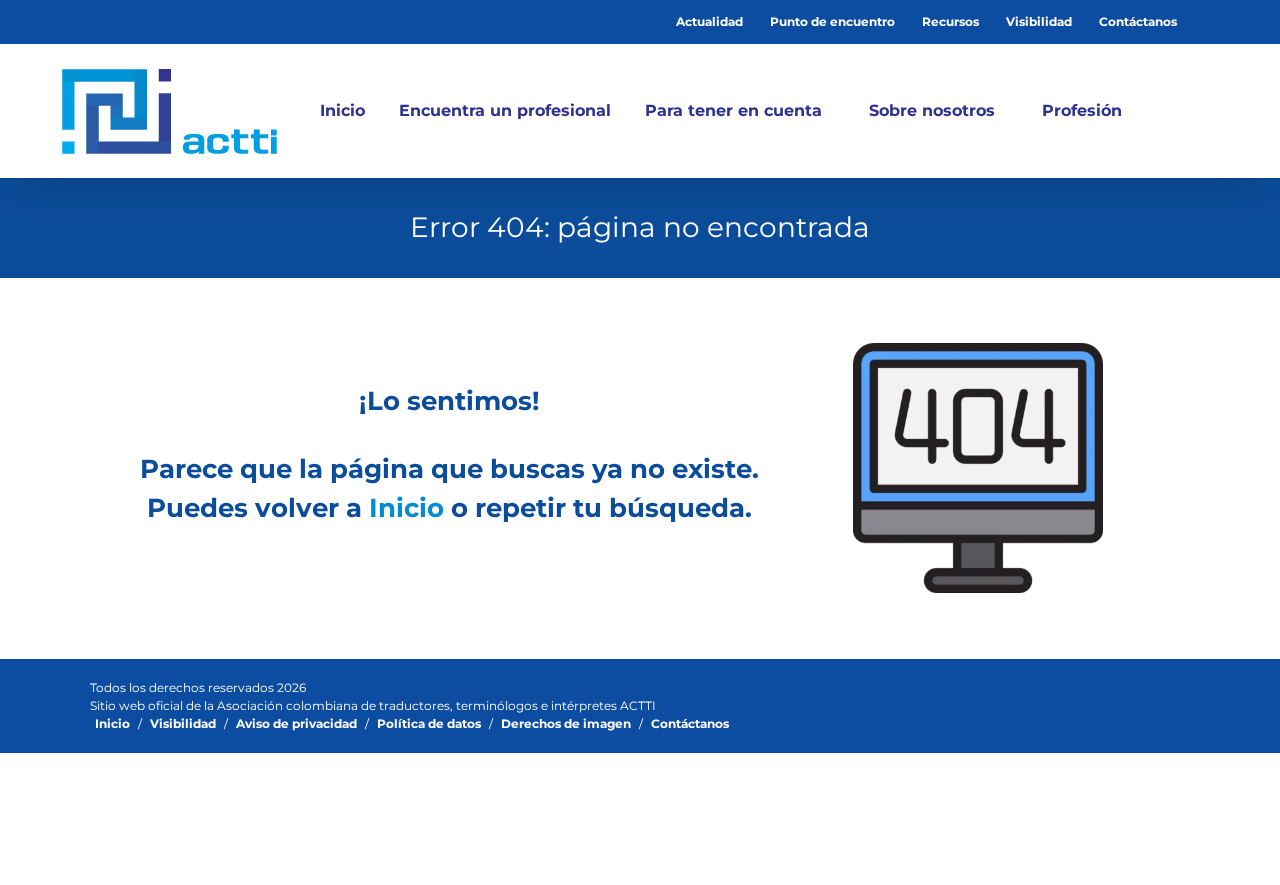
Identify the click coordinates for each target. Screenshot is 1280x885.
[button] (1175, 111)
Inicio (406, 508)
